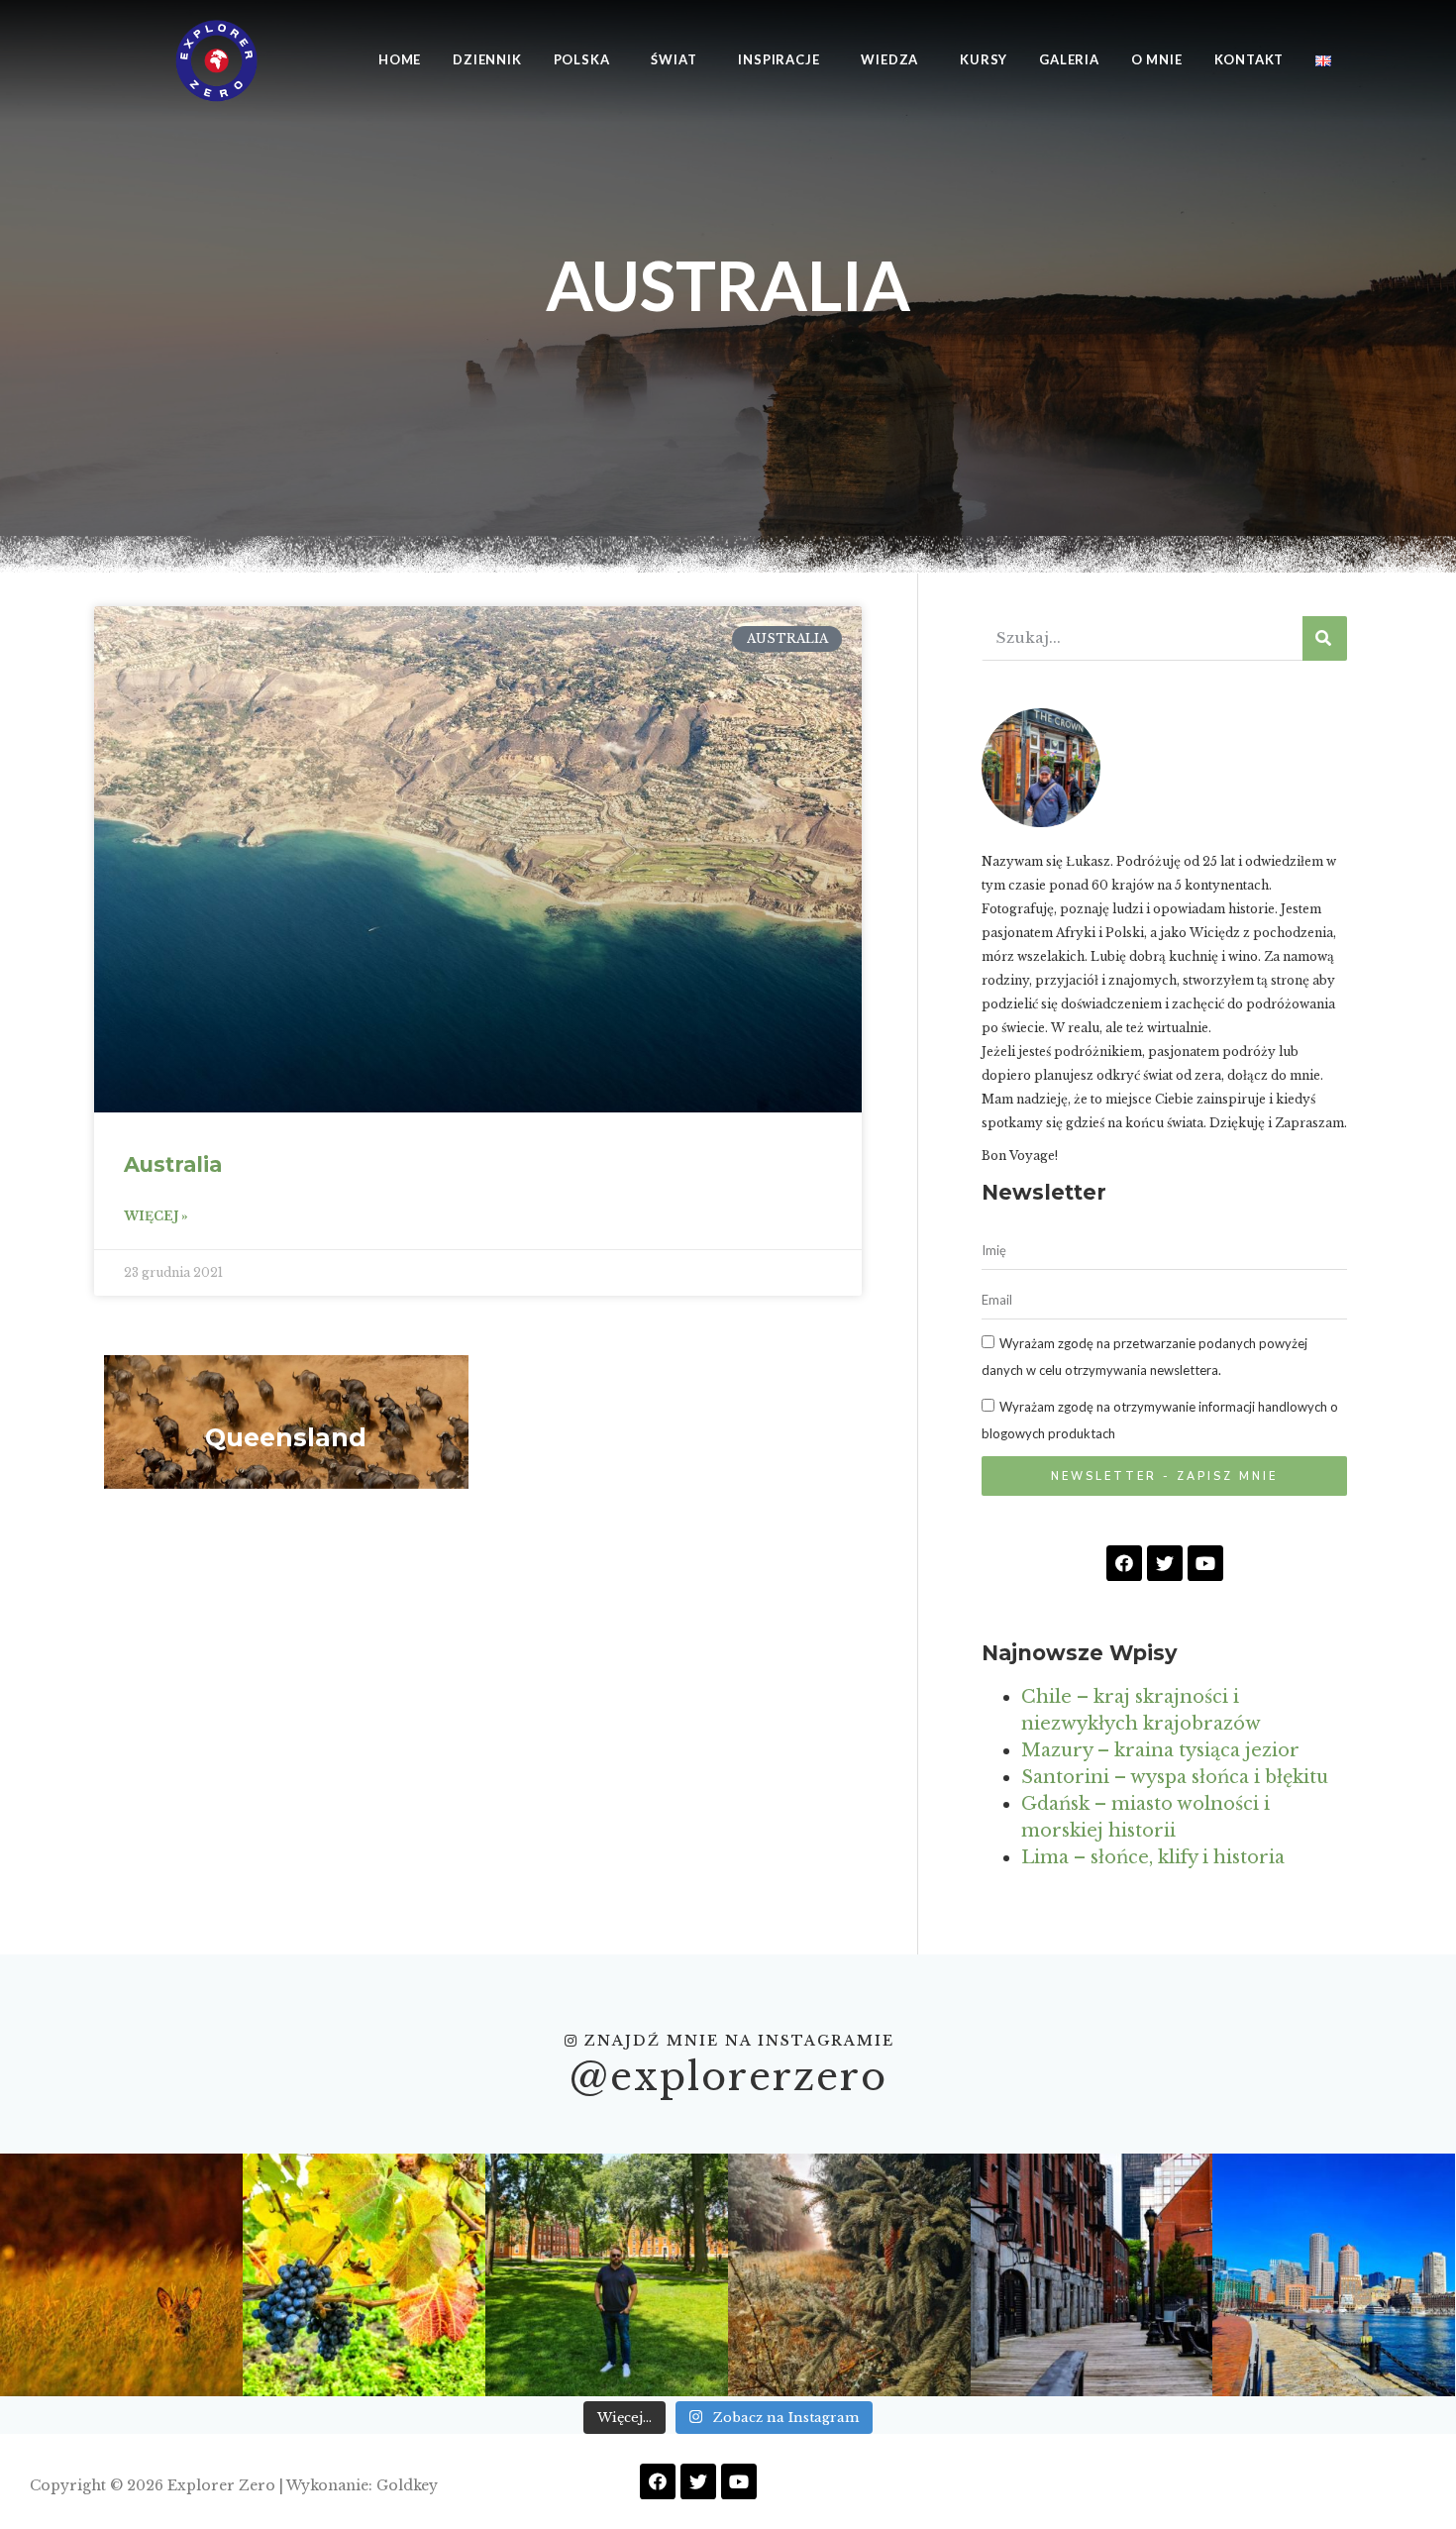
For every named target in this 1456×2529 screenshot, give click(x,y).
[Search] (1325, 638)
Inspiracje (779, 59)
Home (400, 59)
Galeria (1069, 59)
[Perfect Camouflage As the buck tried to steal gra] (121, 2275)
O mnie (1157, 59)
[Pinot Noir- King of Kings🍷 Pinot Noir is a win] (364, 2275)
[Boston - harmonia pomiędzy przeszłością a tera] (1334, 2275)
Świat (674, 59)
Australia (173, 1164)
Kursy (984, 59)
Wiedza (889, 59)
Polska (582, 59)
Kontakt (1249, 59)
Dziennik (487, 59)
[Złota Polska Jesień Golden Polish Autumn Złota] (849, 2275)
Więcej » (156, 1216)
